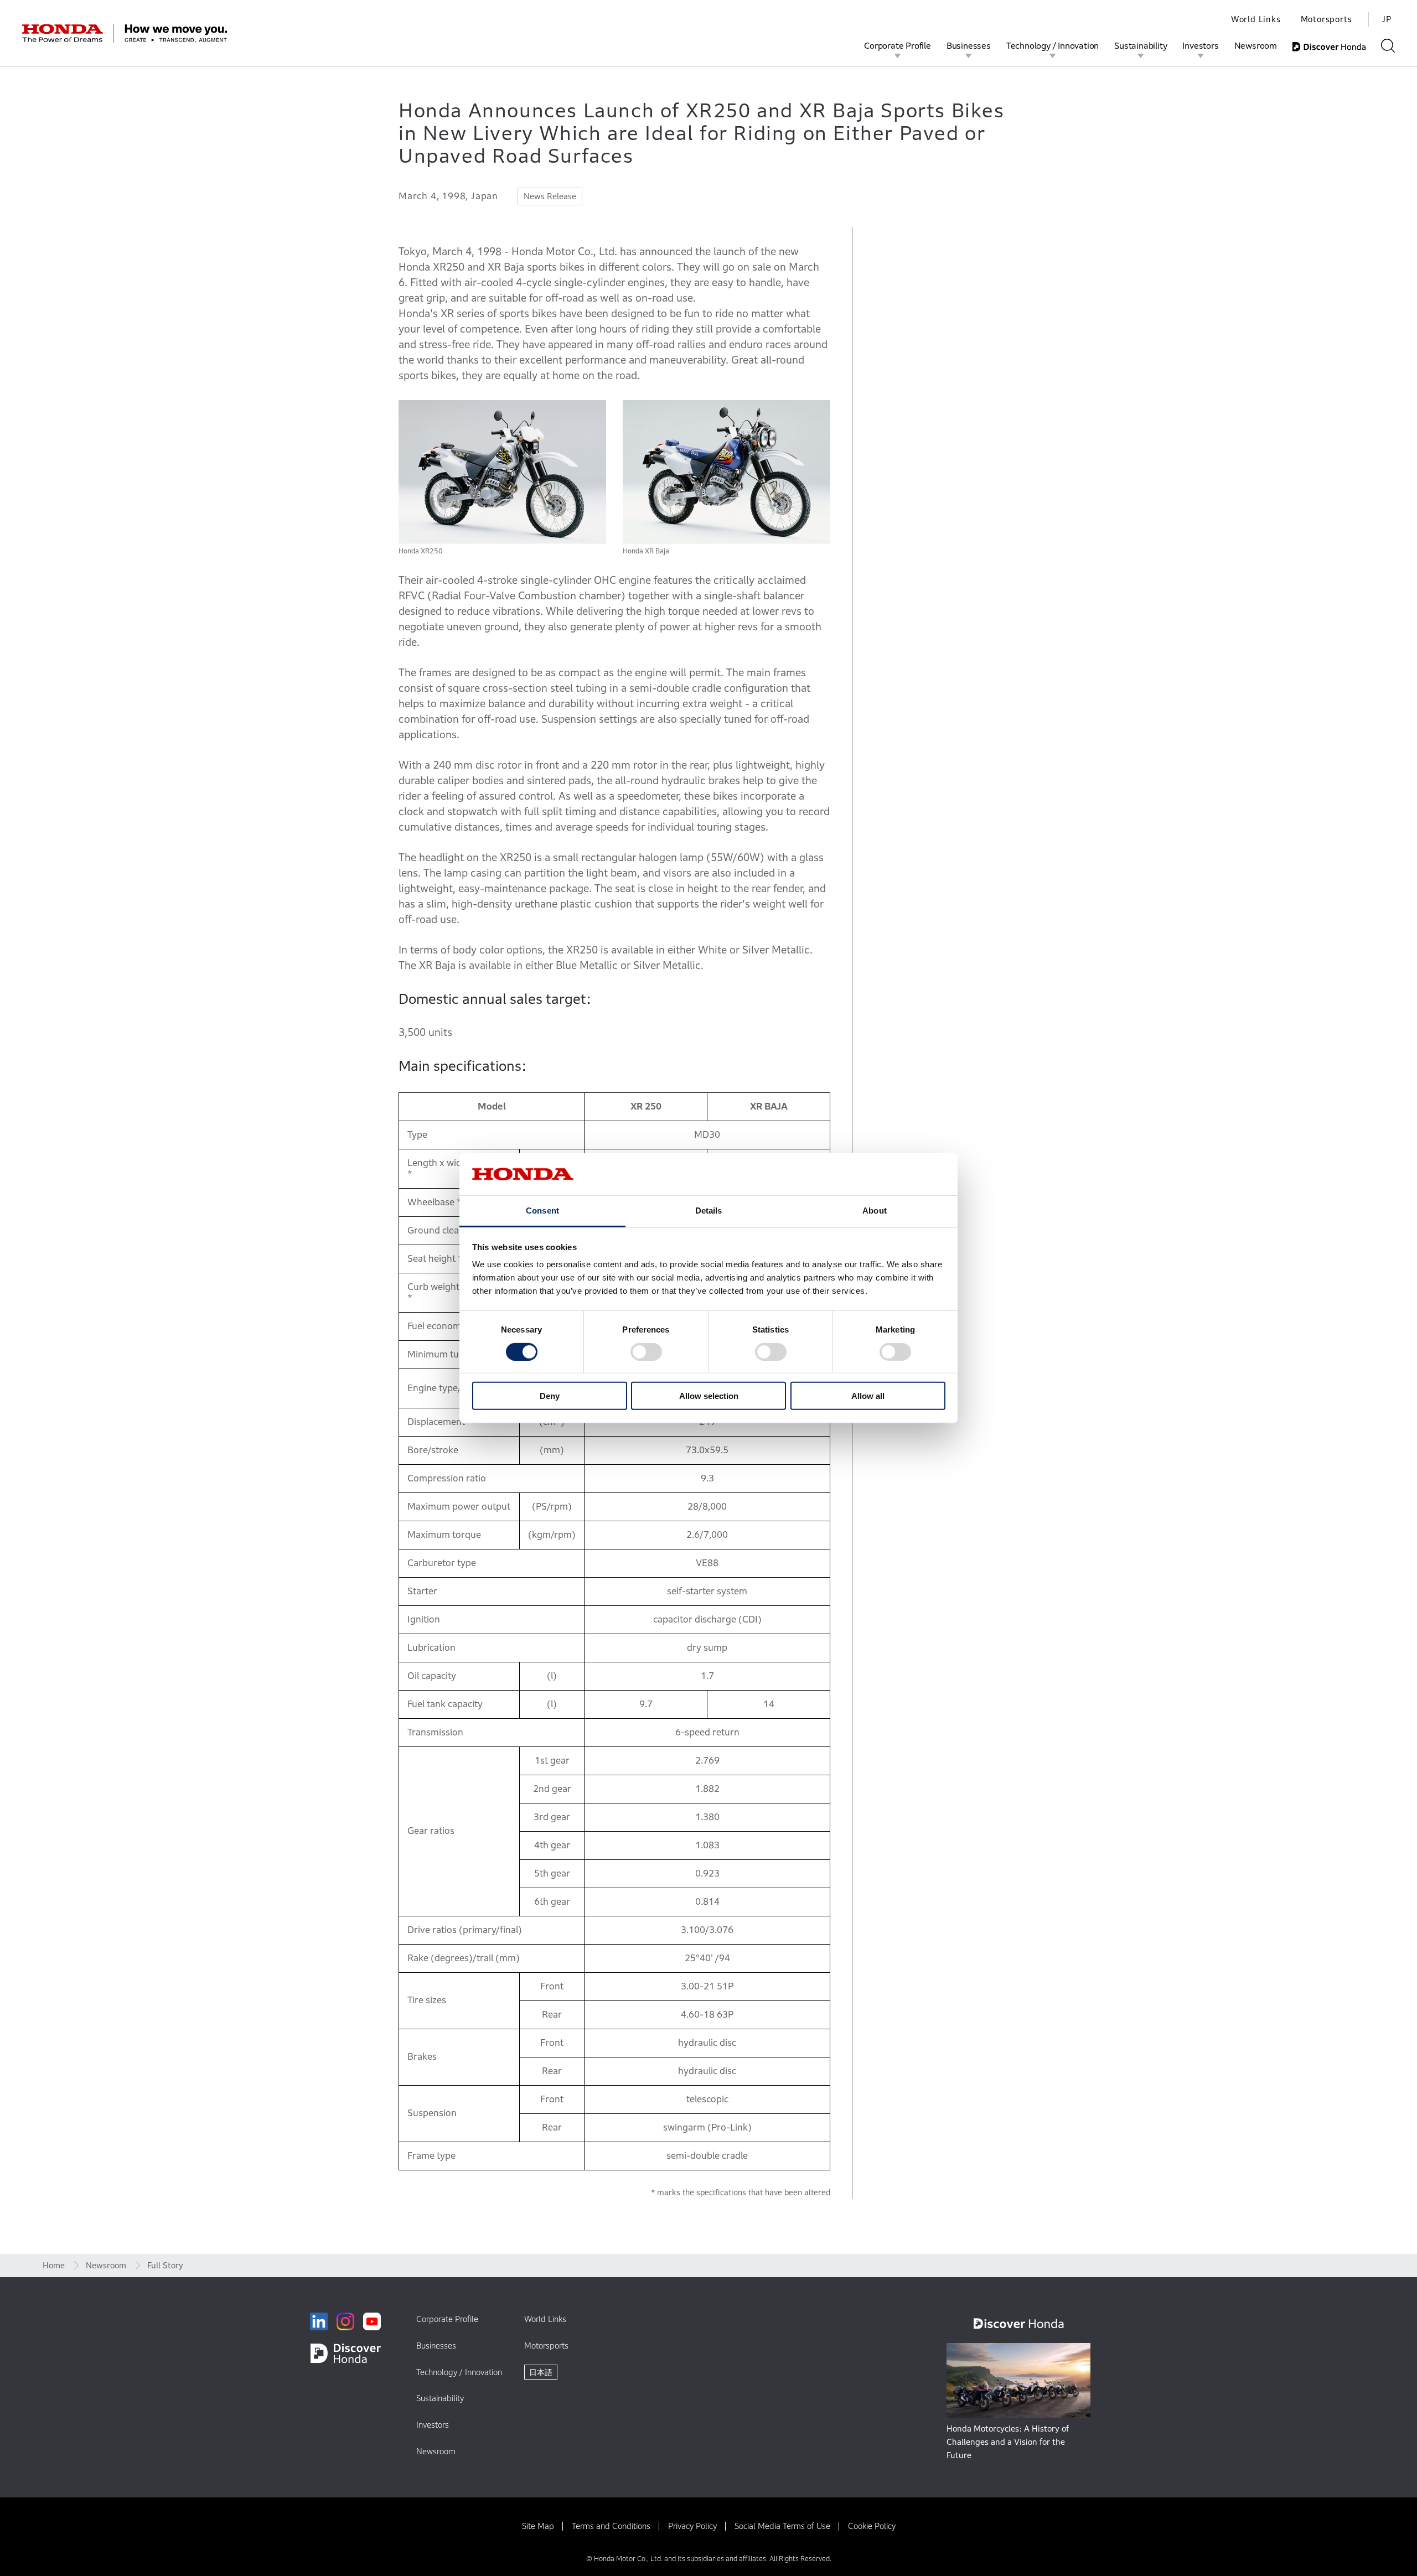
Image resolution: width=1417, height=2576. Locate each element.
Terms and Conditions (611, 2526)
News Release (550, 196)
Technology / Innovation (1053, 45)
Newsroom (1256, 45)
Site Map (538, 2526)
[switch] (646, 1351)
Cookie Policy (872, 2526)
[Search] (1388, 46)
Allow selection (709, 1396)
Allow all (868, 1396)
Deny (550, 1396)
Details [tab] (709, 1211)
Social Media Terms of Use (782, 2526)
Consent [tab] (542, 1211)
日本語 (541, 2372)
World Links (1256, 19)
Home (54, 2265)
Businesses (969, 45)
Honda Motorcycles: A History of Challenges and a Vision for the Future (1008, 2442)
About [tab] (875, 1211)
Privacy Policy (692, 2526)
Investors (1200, 45)
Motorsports (1327, 19)
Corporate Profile (898, 45)
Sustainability (1141, 45)
